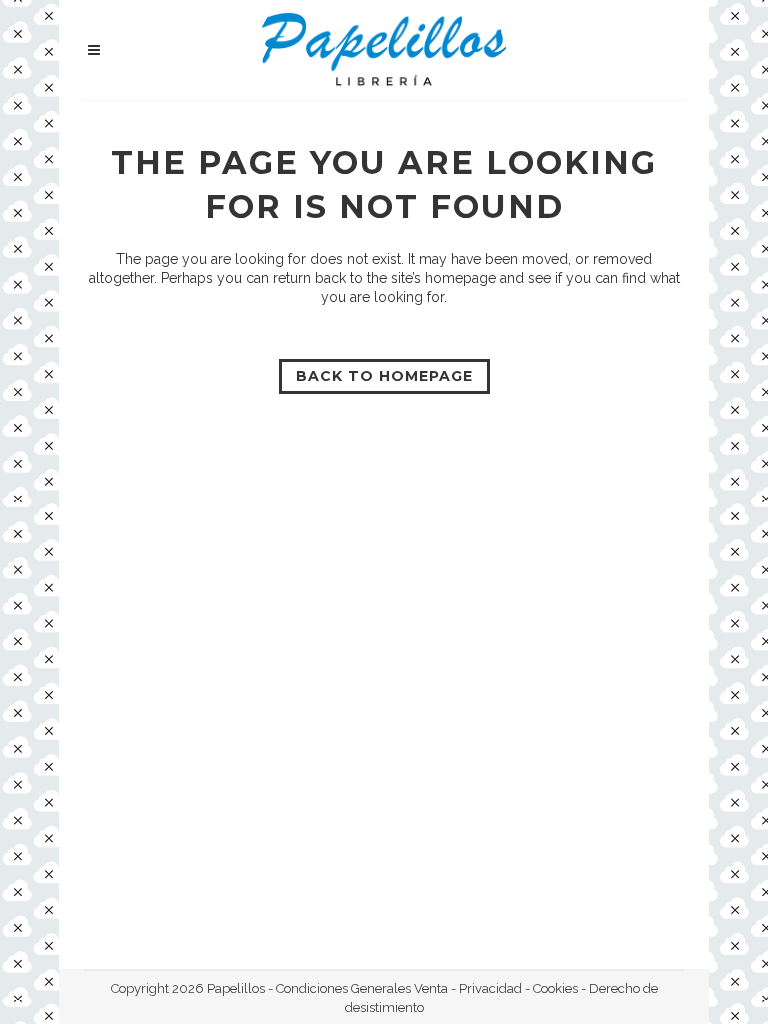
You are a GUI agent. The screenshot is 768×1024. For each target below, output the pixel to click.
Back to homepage (384, 376)
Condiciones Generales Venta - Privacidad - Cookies (427, 988)
